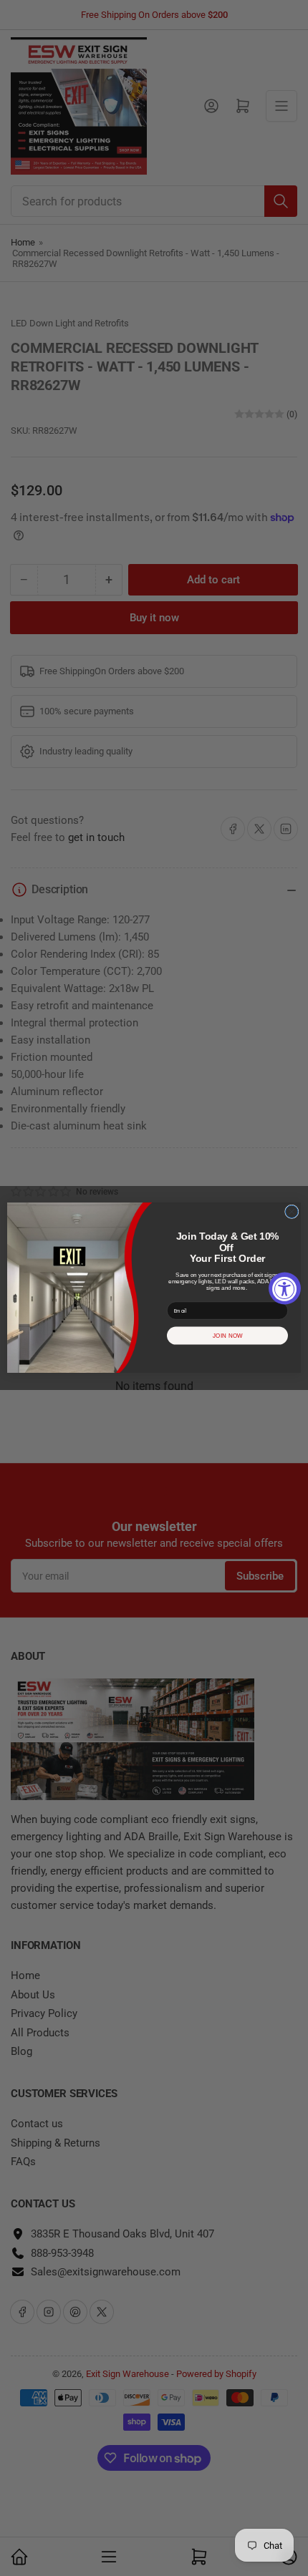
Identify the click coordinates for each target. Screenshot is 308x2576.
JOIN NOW (228, 1336)
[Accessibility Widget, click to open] (285, 1288)
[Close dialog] (292, 1212)
